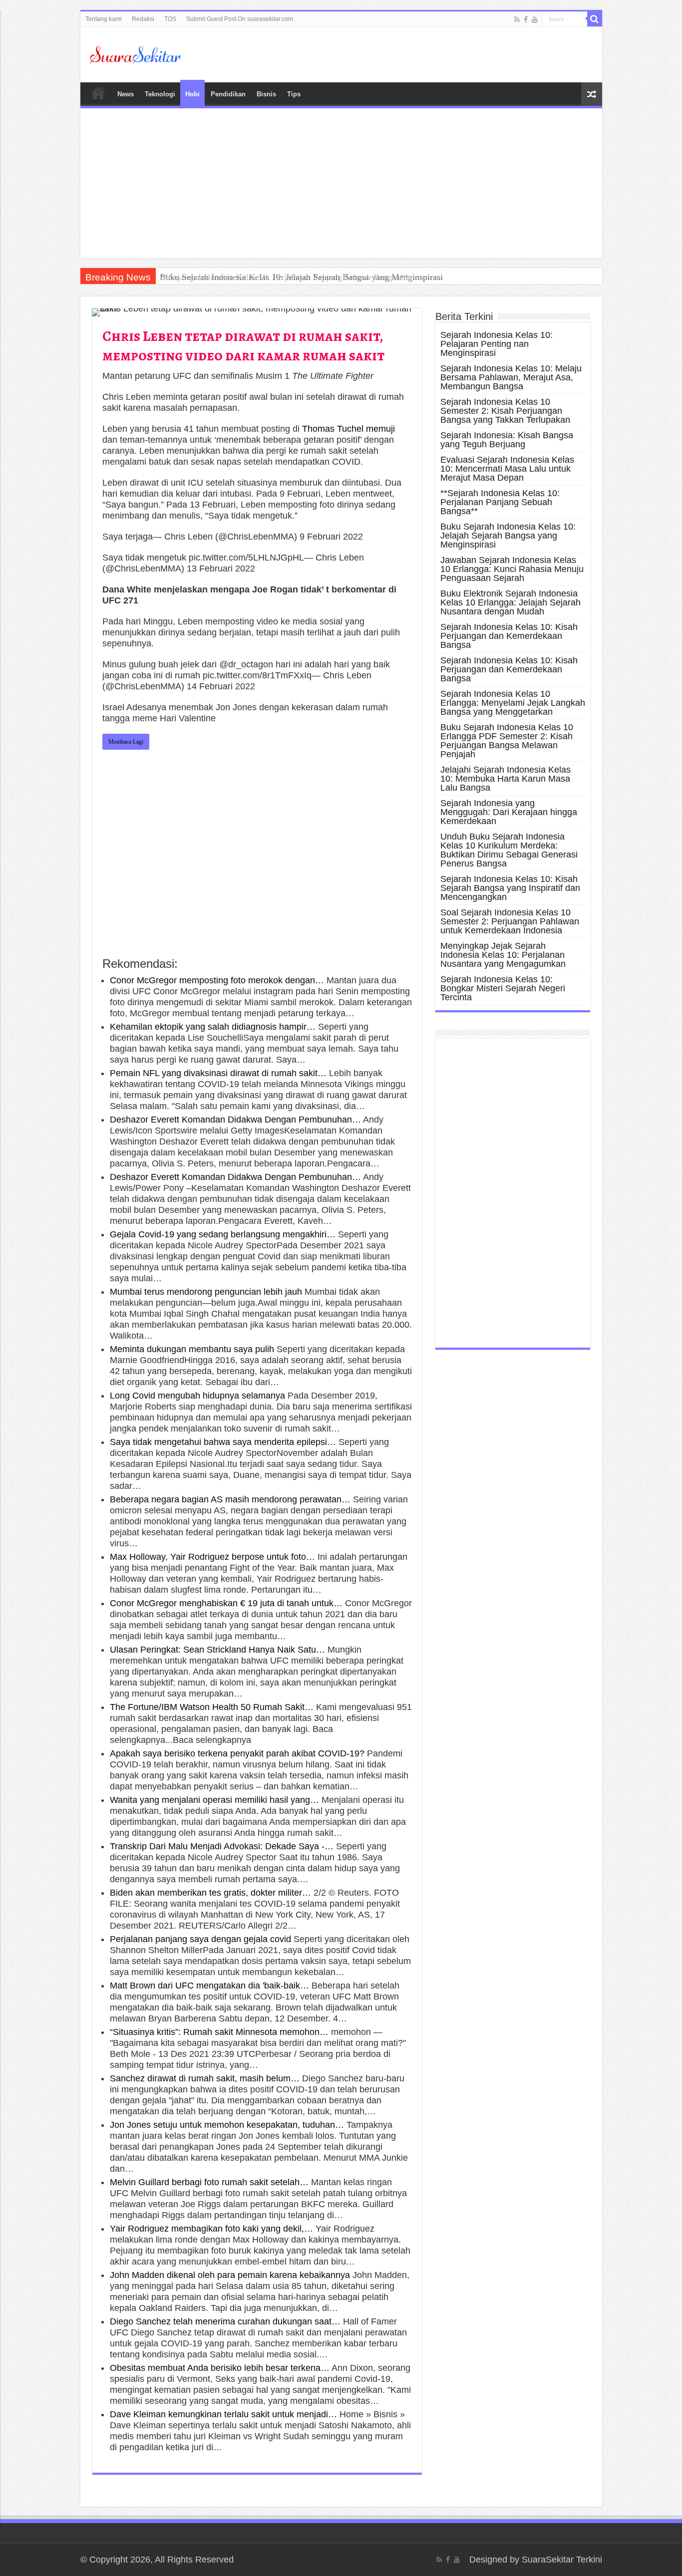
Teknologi (160, 94)
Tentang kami (104, 19)
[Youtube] (535, 19)
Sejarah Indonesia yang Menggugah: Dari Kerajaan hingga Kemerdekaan (509, 812)
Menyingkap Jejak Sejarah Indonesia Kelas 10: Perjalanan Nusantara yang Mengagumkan (503, 955)
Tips (294, 94)
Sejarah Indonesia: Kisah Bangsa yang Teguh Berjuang (507, 440)
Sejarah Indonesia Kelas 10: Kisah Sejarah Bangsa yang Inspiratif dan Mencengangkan (510, 888)
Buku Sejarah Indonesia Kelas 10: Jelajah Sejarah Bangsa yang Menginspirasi (301, 277)
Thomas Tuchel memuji (348, 429)
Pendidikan (228, 94)
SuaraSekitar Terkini (562, 2560)
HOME (98, 93)
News (126, 94)
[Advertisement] (341, 183)
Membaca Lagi (126, 742)
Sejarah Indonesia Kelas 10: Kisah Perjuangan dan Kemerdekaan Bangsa (509, 636)
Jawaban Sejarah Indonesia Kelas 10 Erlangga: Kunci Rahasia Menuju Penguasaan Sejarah (512, 569)
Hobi (192, 94)
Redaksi (143, 19)
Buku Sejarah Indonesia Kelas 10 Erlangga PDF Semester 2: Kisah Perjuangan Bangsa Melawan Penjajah (507, 741)
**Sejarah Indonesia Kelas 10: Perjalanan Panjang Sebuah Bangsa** (500, 502)
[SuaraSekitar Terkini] (135, 54)
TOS (170, 19)
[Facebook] (526, 19)
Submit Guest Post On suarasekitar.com (240, 19)
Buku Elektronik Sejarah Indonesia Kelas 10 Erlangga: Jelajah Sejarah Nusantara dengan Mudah (511, 602)
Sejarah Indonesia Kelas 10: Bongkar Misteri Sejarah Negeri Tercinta (503, 988)
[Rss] (517, 19)
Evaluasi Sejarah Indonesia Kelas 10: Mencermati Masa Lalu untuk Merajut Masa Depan (507, 469)
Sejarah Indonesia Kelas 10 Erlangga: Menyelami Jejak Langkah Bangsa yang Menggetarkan (513, 703)
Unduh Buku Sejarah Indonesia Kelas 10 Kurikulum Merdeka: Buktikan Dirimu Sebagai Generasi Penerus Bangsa (509, 850)
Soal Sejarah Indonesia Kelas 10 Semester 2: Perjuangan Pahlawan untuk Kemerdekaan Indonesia (510, 921)
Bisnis (266, 94)
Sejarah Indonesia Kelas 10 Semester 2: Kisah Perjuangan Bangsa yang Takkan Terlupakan (505, 411)
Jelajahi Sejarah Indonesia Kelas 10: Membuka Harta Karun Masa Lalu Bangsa (506, 779)
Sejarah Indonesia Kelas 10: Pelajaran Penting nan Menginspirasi (497, 344)
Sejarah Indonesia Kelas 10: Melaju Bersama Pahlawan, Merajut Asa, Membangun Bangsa (511, 377)
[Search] (595, 19)
